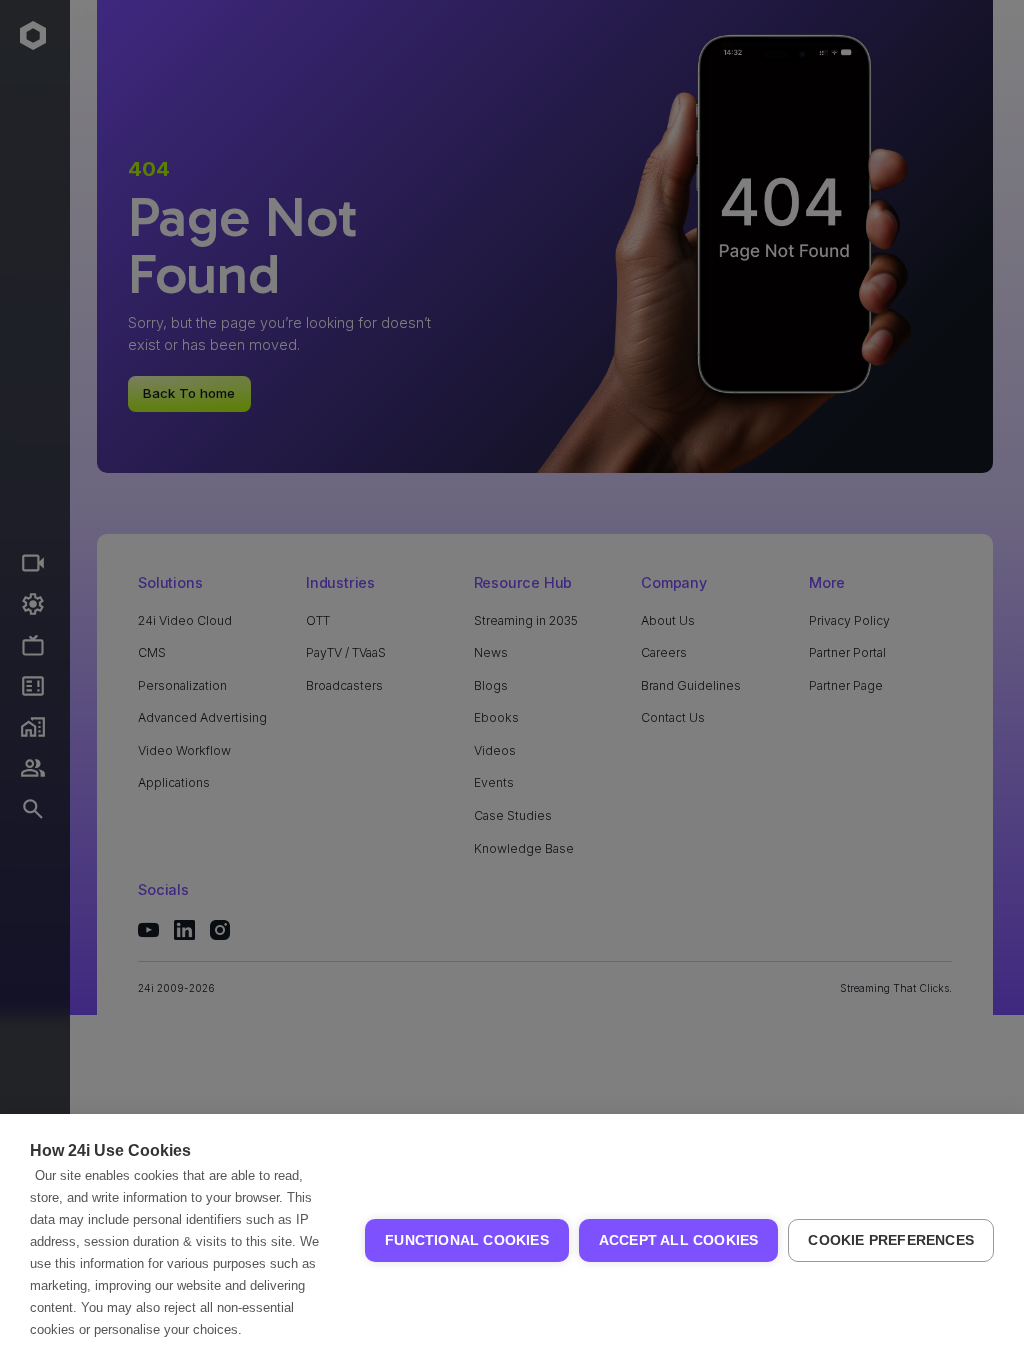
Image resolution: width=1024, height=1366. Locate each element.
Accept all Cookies (679, 1240)
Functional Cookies (467, 1240)
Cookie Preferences (891, 1240)
